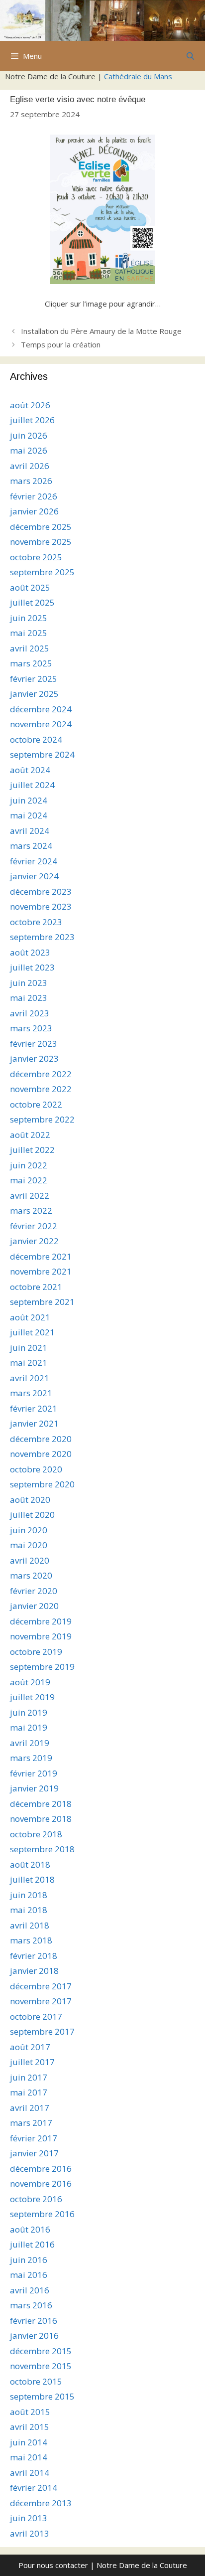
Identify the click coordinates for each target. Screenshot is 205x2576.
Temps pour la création (61, 344)
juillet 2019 (32, 1697)
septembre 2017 (42, 2031)
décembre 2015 (41, 2351)
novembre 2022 (41, 1089)
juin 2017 (29, 2077)
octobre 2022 (36, 1104)
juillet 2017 (32, 2062)
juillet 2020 (32, 1515)
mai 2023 (29, 998)
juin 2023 (29, 983)
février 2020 (34, 1591)
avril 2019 (30, 1743)
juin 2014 (29, 2442)
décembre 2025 (41, 527)
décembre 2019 (41, 1621)
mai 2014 (29, 2457)
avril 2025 (30, 648)
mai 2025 (29, 633)
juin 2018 (29, 1895)
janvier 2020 (34, 1606)
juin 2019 (29, 1712)
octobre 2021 (36, 1287)
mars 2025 (31, 663)
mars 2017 (31, 2123)
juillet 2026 (32, 420)
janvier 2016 (34, 2335)
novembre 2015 (41, 2366)
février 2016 (34, 2321)
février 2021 (34, 1408)
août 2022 (30, 1135)
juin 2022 (29, 1165)
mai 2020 (29, 1545)
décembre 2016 (41, 2169)
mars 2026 (31, 481)
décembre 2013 (41, 2503)
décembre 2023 (41, 891)
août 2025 (30, 587)
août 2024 (30, 770)
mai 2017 (29, 2092)
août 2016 (30, 2229)
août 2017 (30, 2047)
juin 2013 (29, 2518)
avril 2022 (30, 1196)
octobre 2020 (36, 1469)
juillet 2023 (32, 967)
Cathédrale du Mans (138, 76)
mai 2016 (29, 2275)
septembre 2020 (42, 1484)
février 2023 (34, 1044)
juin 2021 (29, 1348)
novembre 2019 (41, 1636)
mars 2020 (31, 1575)
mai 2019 (29, 1727)
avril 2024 (30, 831)
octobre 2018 (36, 1834)
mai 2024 (29, 815)
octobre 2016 (36, 2199)
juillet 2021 (32, 1332)
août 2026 (30, 405)
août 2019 (30, 1682)
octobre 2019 (36, 1652)
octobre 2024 (36, 739)
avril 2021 (30, 1378)
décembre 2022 (41, 1074)
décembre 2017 (41, 1986)
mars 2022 (31, 1210)
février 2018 (34, 1956)
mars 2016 (31, 2305)
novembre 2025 (41, 542)
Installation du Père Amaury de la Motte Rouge (101, 331)
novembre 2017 (41, 2001)
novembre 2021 (41, 1271)
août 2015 (30, 2412)
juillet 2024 (32, 785)
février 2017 (34, 2138)
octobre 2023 (36, 922)
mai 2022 (29, 1180)
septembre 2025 (42, 572)
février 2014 (34, 2488)
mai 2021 (29, 1363)
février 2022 (34, 1226)
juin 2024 (29, 800)
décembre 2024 (41, 709)
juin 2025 (29, 618)
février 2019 (34, 1773)
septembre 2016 (42, 2214)
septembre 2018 (42, 1849)
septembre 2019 (42, 1667)
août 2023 (30, 952)
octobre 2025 (36, 557)
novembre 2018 (41, 1819)
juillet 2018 (32, 1879)
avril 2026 (30, 466)
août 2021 (30, 1317)
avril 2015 (30, 2427)
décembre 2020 (41, 1439)
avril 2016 (30, 2290)
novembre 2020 (41, 1454)
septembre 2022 (42, 1119)
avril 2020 (30, 1560)
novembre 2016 (41, 2183)
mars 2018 (31, 1940)
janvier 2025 (34, 694)
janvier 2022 (34, 1241)
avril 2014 (30, 2473)
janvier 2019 (34, 1788)
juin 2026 (29, 435)
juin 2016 (29, 2260)
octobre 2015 (36, 2381)
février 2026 (34, 496)
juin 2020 (29, 1530)
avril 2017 (30, 2108)
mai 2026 (29, 450)
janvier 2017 (34, 2153)
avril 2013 (30, 2533)
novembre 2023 (41, 906)
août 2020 (30, 1500)
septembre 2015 (42, 2396)
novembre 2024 (41, 724)
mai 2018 (29, 1910)
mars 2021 (31, 1393)
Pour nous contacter (53, 2565)
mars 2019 (31, 1758)
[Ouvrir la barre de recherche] (190, 56)
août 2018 (30, 1864)
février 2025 (34, 679)
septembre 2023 (42, 937)
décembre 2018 (41, 1804)
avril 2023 (30, 1013)
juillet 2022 (32, 1150)
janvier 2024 (34, 876)
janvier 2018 (34, 1971)
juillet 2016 (32, 2244)
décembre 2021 (41, 1256)
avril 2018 (30, 1925)
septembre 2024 (42, 754)
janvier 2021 (34, 1423)
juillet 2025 (32, 602)
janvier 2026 (34, 511)
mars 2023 (31, 1028)
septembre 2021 (42, 1302)
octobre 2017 (36, 2016)
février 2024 (34, 861)
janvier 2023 (34, 1058)
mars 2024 (31, 846)
